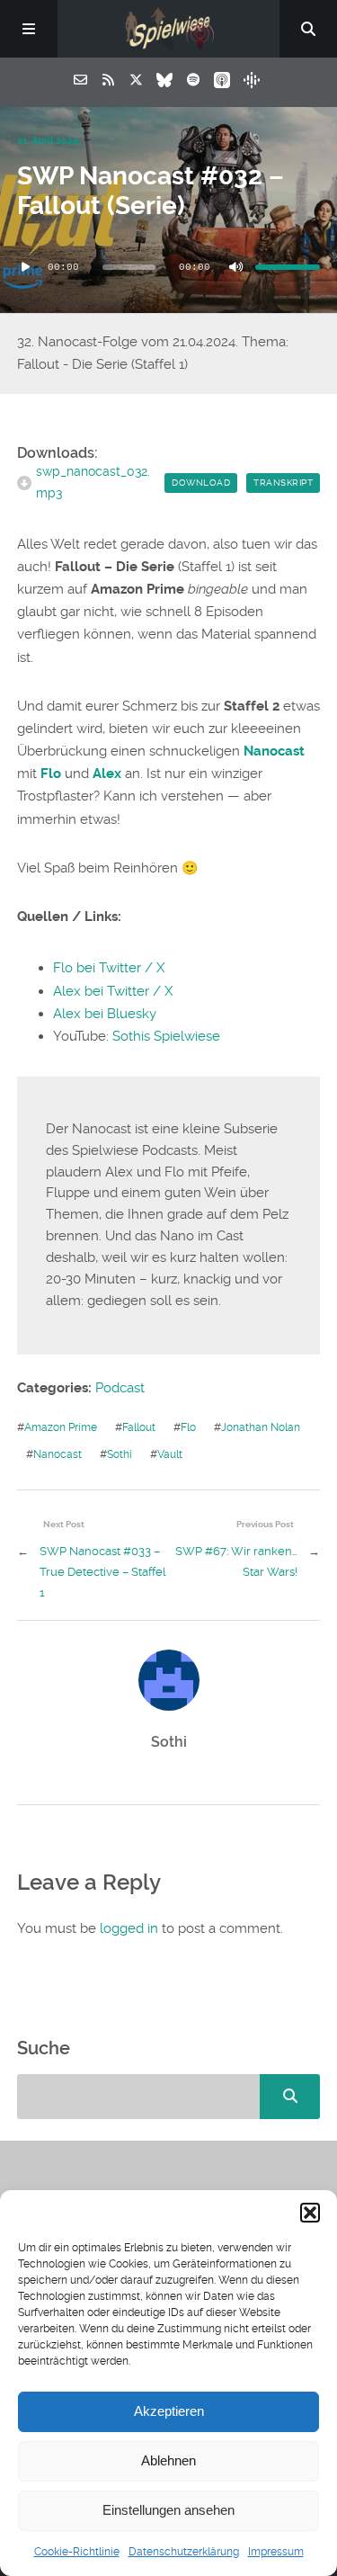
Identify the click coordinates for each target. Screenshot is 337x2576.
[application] (169, 267)
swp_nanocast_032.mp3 (93, 482)
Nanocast (58, 1454)
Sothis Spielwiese (166, 1036)
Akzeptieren (169, 2411)
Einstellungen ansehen (168, 2510)
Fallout (139, 1427)
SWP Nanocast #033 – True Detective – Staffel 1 (103, 1571)
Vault (170, 1454)
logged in (129, 1928)
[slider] (288, 267)
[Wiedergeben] (26, 267)
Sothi (120, 1454)
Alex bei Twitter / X (113, 991)
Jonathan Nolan (261, 1427)
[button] (310, 2213)
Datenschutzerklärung (184, 2552)
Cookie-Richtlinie (77, 2552)
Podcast (120, 1388)
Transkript (283, 483)
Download (201, 483)
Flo (188, 1427)
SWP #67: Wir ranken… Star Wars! (236, 1561)
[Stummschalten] (235, 267)
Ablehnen (168, 2460)
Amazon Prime (61, 1427)
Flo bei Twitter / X (109, 968)
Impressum (276, 2552)
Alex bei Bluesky (105, 1014)
